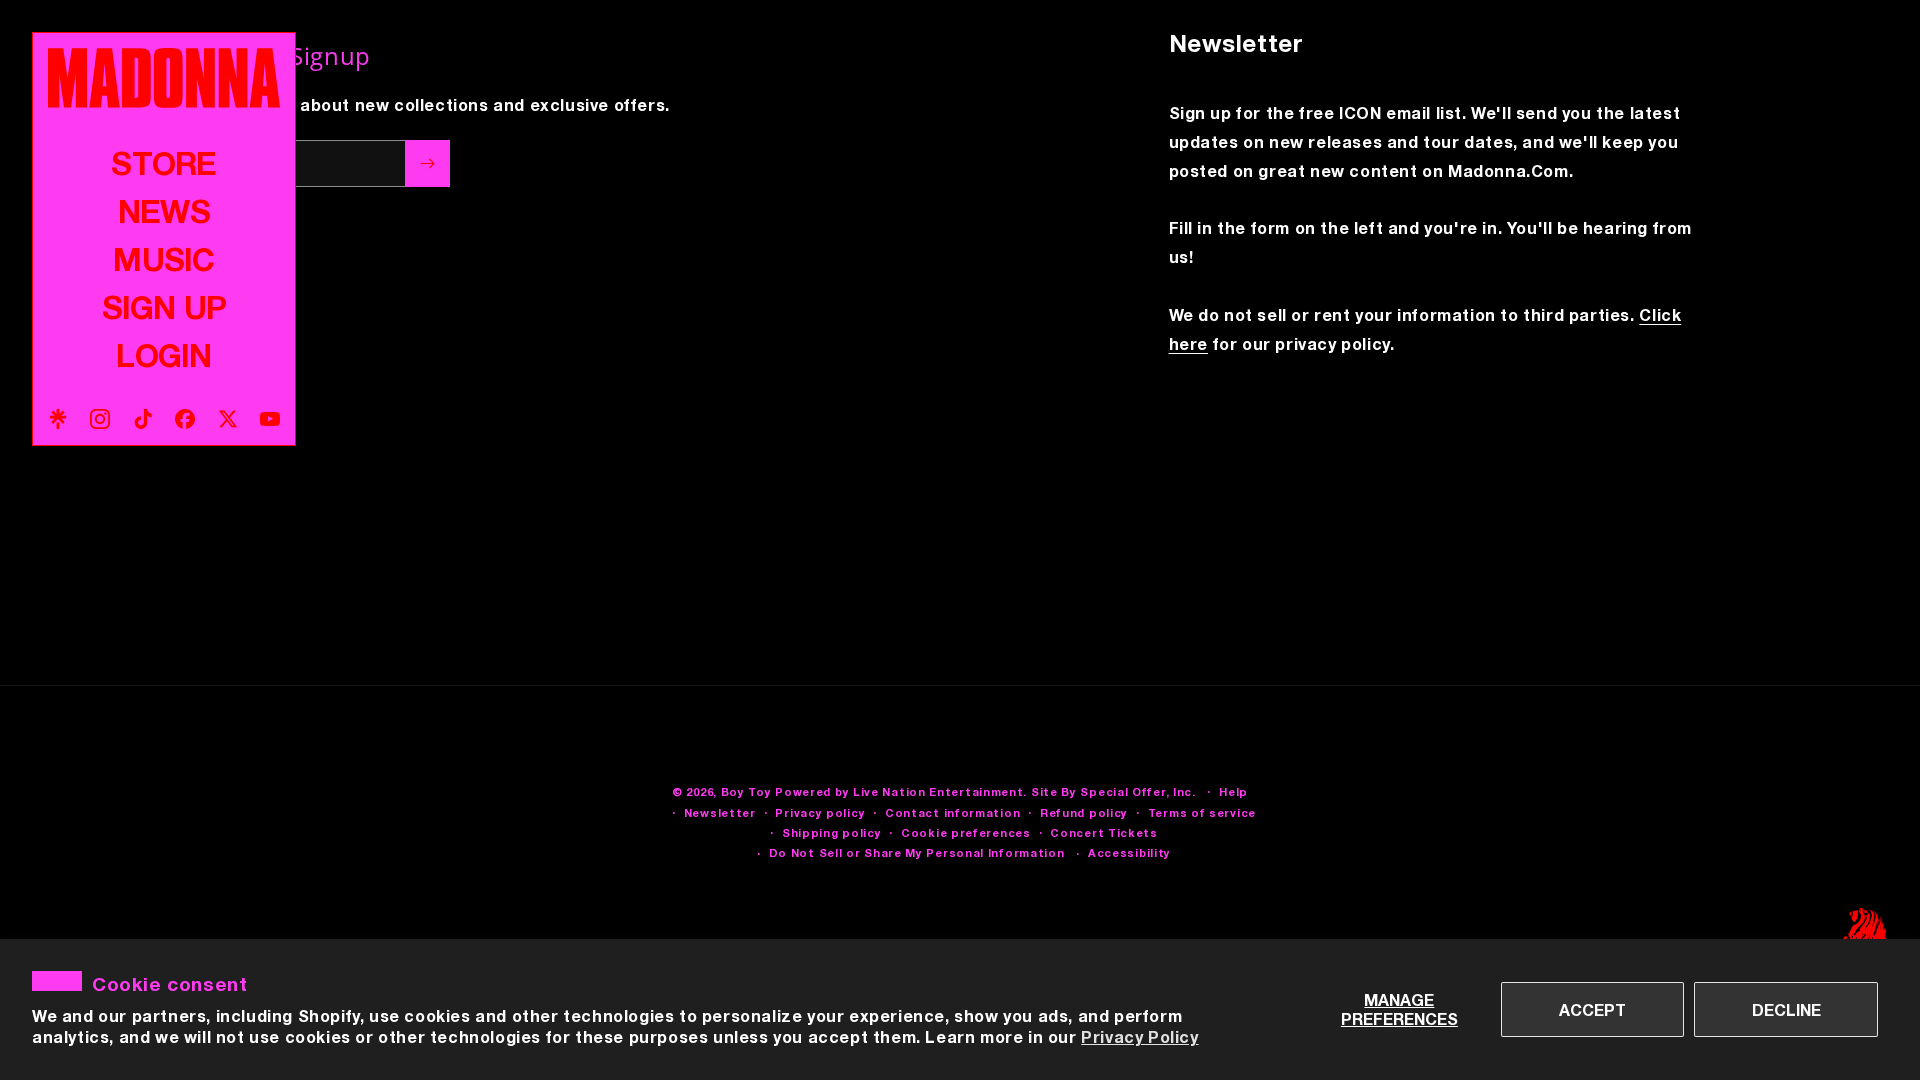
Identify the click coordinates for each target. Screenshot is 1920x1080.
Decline (1786, 1009)
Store (163, 163)
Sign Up (164, 307)
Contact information (952, 812)
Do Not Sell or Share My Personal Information (917, 852)
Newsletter (720, 812)
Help (1233, 791)
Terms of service (1202, 812)
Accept (1592, 1009)
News (164, 211)
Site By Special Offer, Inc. (1113, 791)
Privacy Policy (1139, 1036)
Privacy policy (820, 812)
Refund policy (1084, 812)
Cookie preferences (966, 832)
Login (163, 355)
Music (163, 259)
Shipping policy (832, 832)
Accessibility (1129, 852)
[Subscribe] (427, 163)
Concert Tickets (1104, 832)
